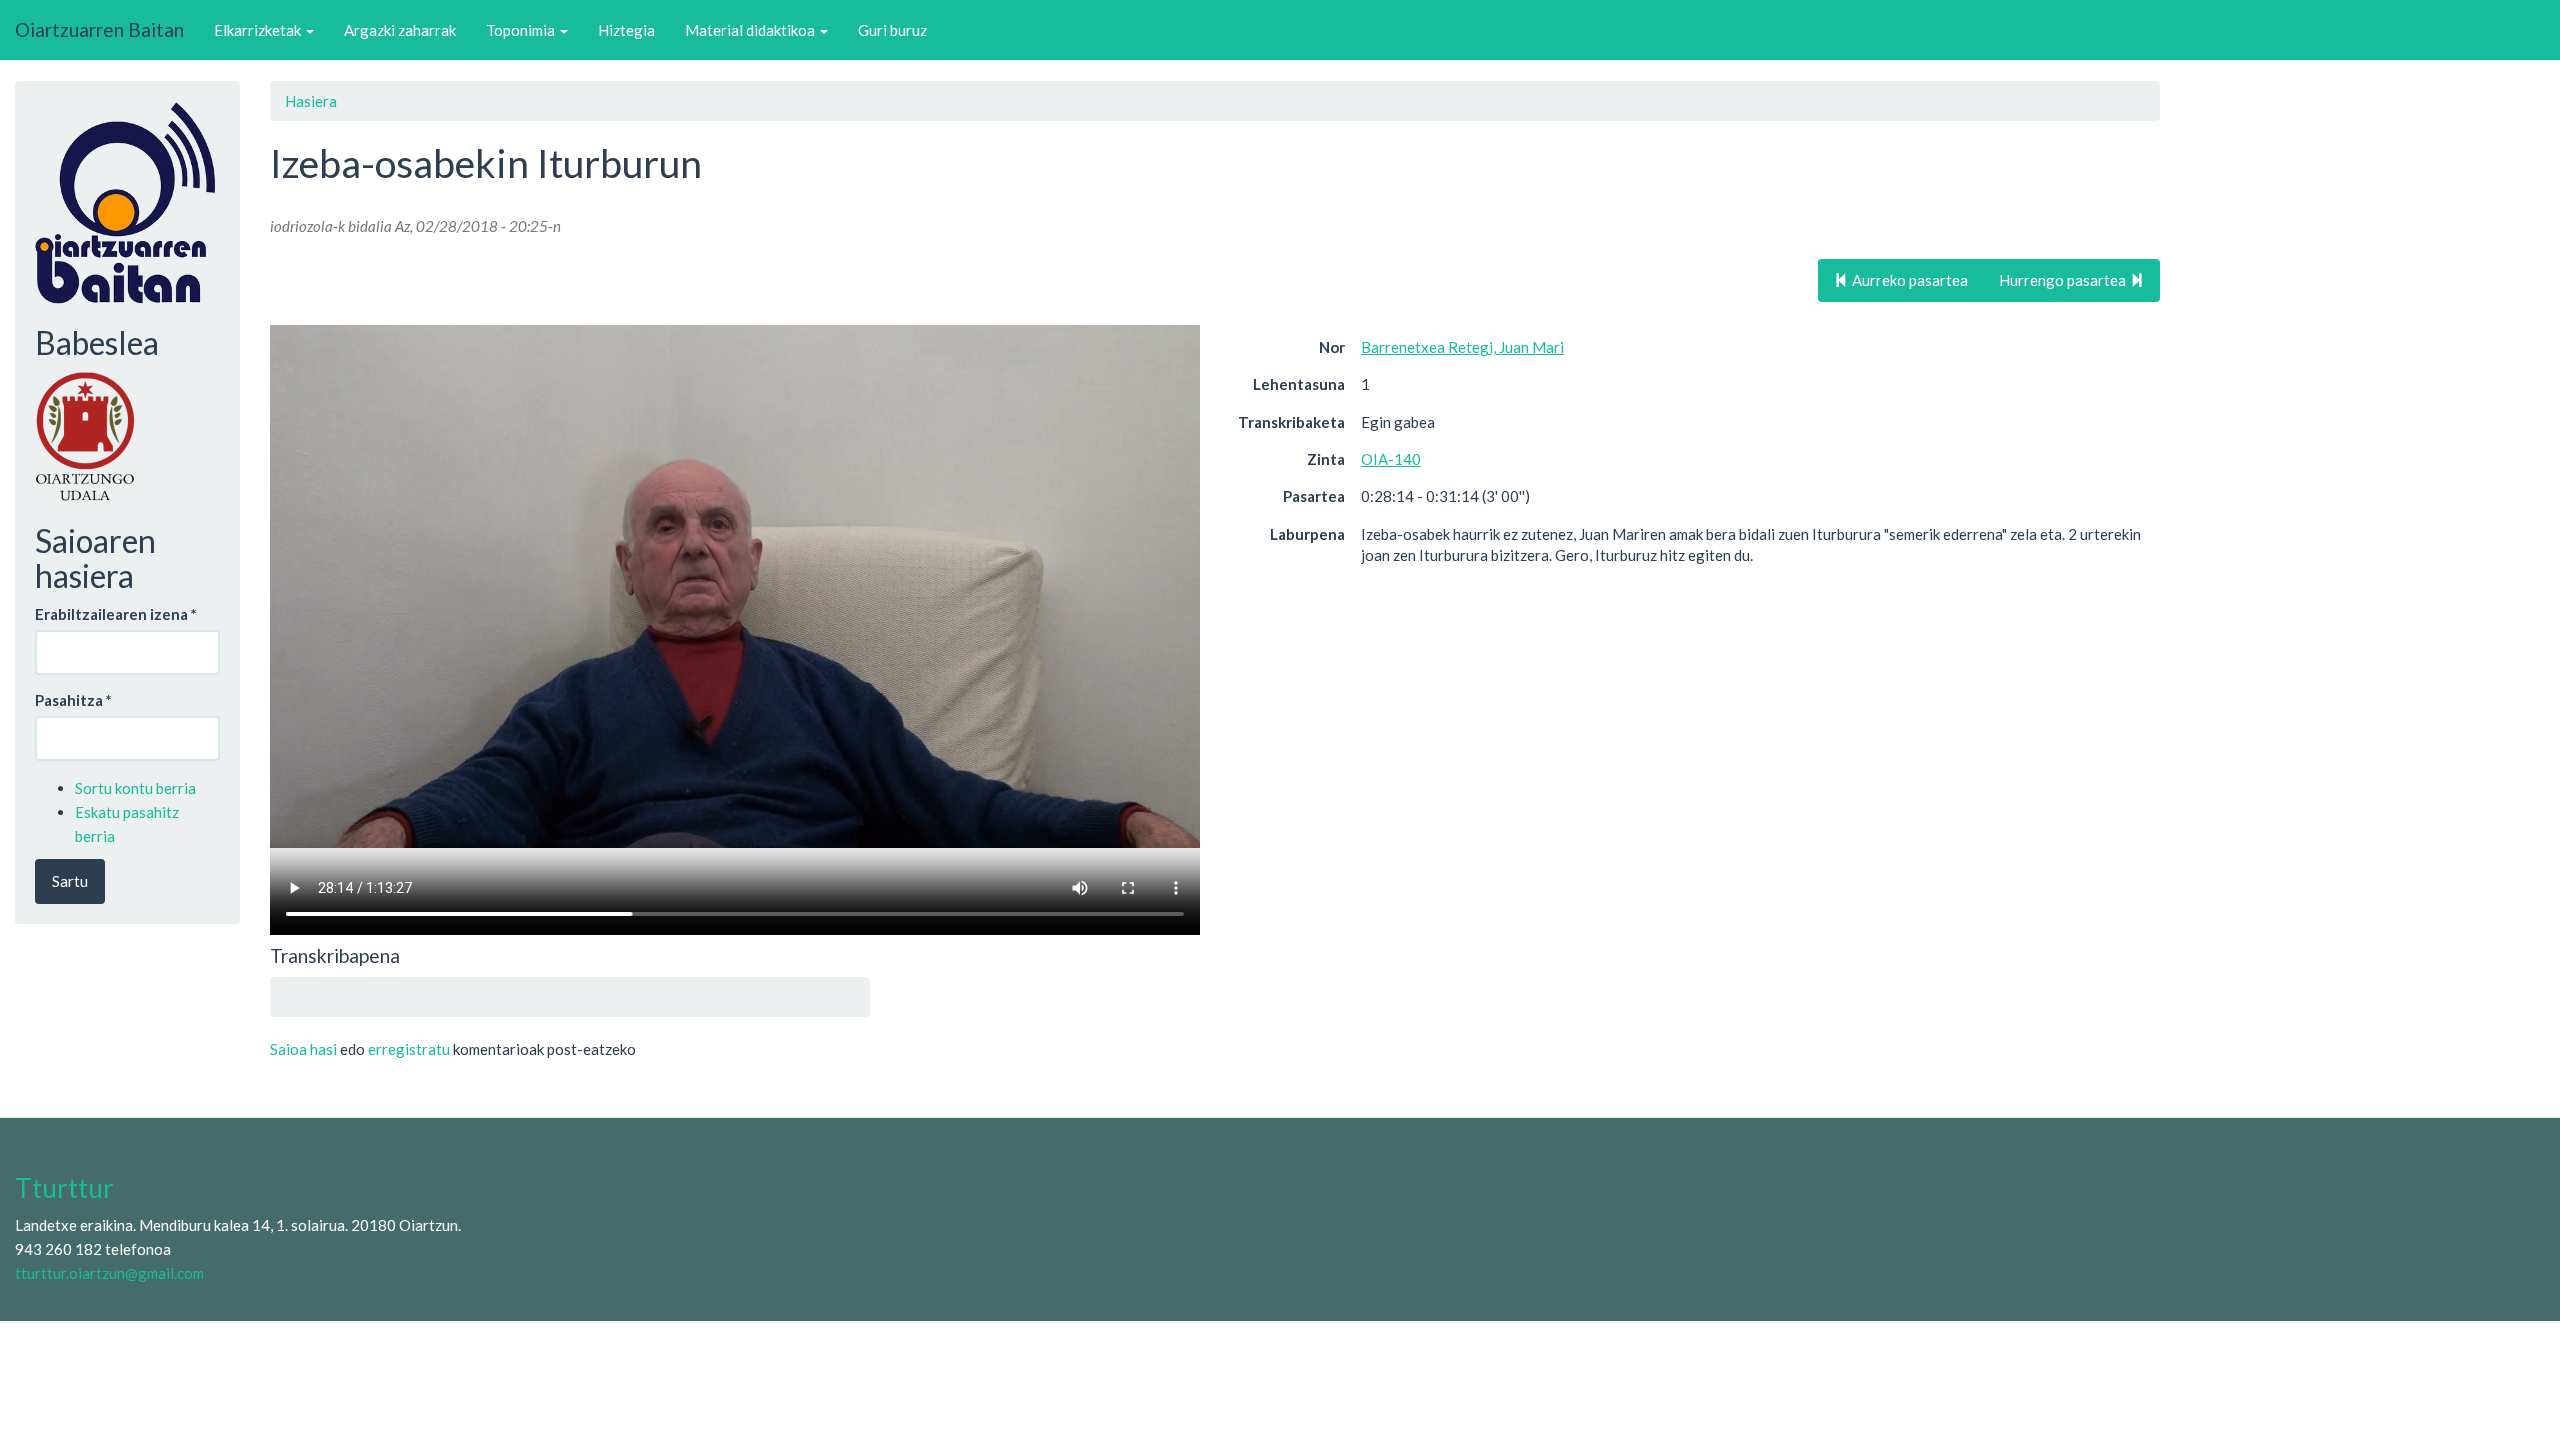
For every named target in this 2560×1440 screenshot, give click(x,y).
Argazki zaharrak (400, 30)
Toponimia (522, 30)
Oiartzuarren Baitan (99, 29)
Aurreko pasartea (1908, 280)
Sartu (70, 881)
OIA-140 (1391, 459)
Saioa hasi (303, 1049)
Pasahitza (73, 700)
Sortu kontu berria (135, 788)
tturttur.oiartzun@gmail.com (109, 1273)
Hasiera (311, 101)
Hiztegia (626, 30)
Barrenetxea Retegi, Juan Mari (1462, 347)
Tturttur (64, 1188)
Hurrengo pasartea (2064, 280)
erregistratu (409, 1049)
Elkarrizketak (259, 30)
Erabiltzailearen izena (116, 614)
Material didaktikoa (751, 30)
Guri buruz (892, 30)
